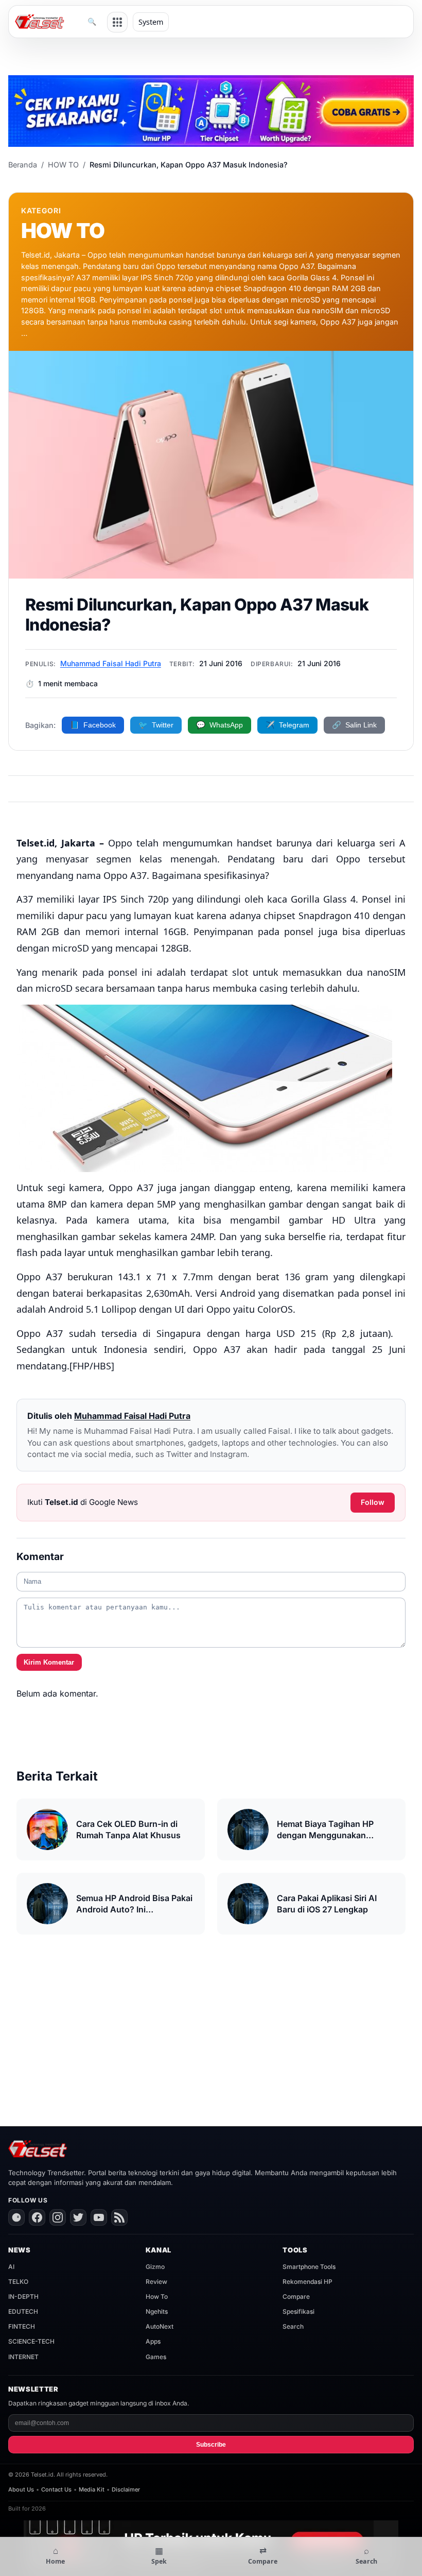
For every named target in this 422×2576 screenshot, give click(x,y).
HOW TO (63, 165)
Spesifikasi (298, 2311)
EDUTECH (23, 2311)
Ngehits (157, 2311)
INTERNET (23, 2357)
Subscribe (211, 2445)
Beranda (23, 165)
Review (156, 2282)
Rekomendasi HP (307, 2282)
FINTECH (22, 2326)
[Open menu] (117, 22)
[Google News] (16, 2217)
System (151, 22)
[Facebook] (37, 2217)
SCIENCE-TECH (31, 2341)
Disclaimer (126, 2489)
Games (156, 2357)
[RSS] (119, 2217)
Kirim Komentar (49, 1662)
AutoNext (160, 2326)
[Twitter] (78, 2217)
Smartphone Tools (309, 2267)
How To (157, 2297)
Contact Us (56, 2489)
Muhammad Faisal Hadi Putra (111, 663)
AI (11, 2267)
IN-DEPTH (23, 2297)
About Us (21, 2489)
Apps (153, 2341)
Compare (296, 2297)
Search (293, 2326)
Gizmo (155, 2267)
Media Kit (92, 2489)
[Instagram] (58, 2217)
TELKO (18, 2282)
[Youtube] (99, 2217)
